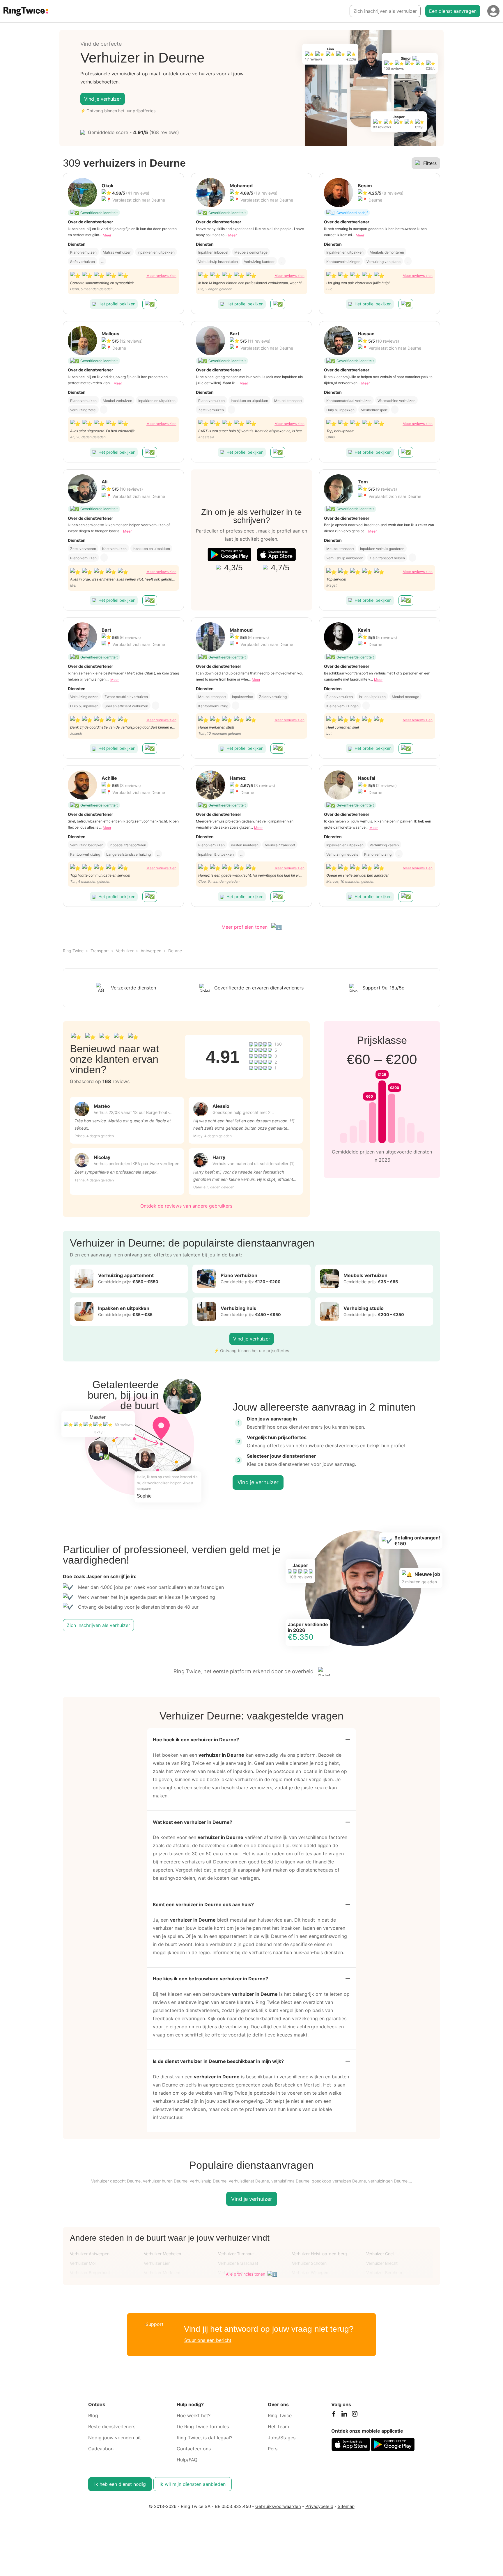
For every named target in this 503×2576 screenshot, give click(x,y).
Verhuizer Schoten (309, 2263)
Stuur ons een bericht (208, 2340)
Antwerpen (151, 951)
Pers (273, 2449)
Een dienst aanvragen (453, 11)
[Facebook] (334, 2415)
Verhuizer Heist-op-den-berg (319, 2254)
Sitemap (346, 2506)
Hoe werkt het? (194, 2415)
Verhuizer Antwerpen (90, 2254)
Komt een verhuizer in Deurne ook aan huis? (203, 1904)
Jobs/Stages (282, 2438)
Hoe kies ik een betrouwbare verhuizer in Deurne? (210, 1979)
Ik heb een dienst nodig (120, 2484)
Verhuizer (125, 951)
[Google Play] (229, 554)
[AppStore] (276, 554)
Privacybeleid (319, 2506)
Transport (100, 951)
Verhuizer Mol (83, 2263)
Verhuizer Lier (157, 2263)
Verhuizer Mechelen (162, 2254)
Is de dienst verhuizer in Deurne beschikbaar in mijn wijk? (218, 2061)
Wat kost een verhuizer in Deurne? (193, 1822)
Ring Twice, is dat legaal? (204, 2438)
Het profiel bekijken (117, 304)
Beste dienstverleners (112, 2427)
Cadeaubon (101, 2449)
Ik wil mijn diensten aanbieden (193, 2484)
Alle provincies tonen (246, 2274)
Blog (93, 2415)
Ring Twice (73, 951)
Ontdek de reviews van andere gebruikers (186, 1206)
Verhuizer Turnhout (236, 2254)
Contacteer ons (194, 2449)
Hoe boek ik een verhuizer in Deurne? (196, 1740)
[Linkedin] (344, 2415)
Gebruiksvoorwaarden (278, 2506)
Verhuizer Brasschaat (238, 2263)
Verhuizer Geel (380, 2254)
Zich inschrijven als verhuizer (385, 11)
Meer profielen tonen (245, 927)
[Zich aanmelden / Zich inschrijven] (493, 11)
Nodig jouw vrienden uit (115, 2438)
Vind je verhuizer (103, 99)
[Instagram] (355, 2415)
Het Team (278, 2427)
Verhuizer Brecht (382, 2263)
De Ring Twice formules (203, 2427)
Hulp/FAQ (187, 2460)
